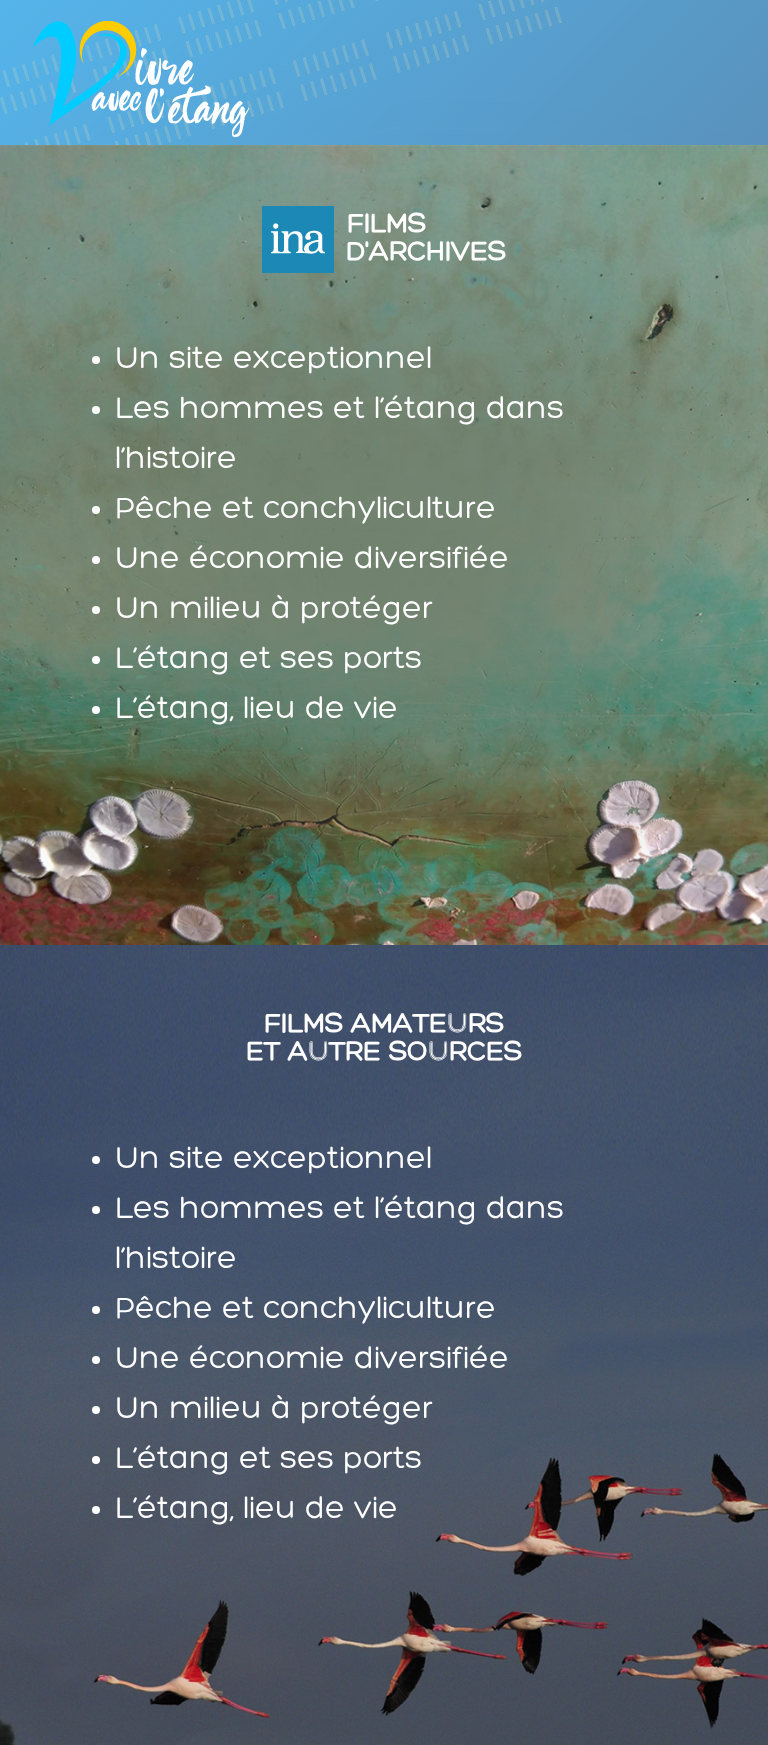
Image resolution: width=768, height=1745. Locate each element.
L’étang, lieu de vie (256, 710)
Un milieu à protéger (274, 610)
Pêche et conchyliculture (305, 510)
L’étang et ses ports (268, 660)
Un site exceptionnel (273, 360)
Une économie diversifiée (312, 560)
